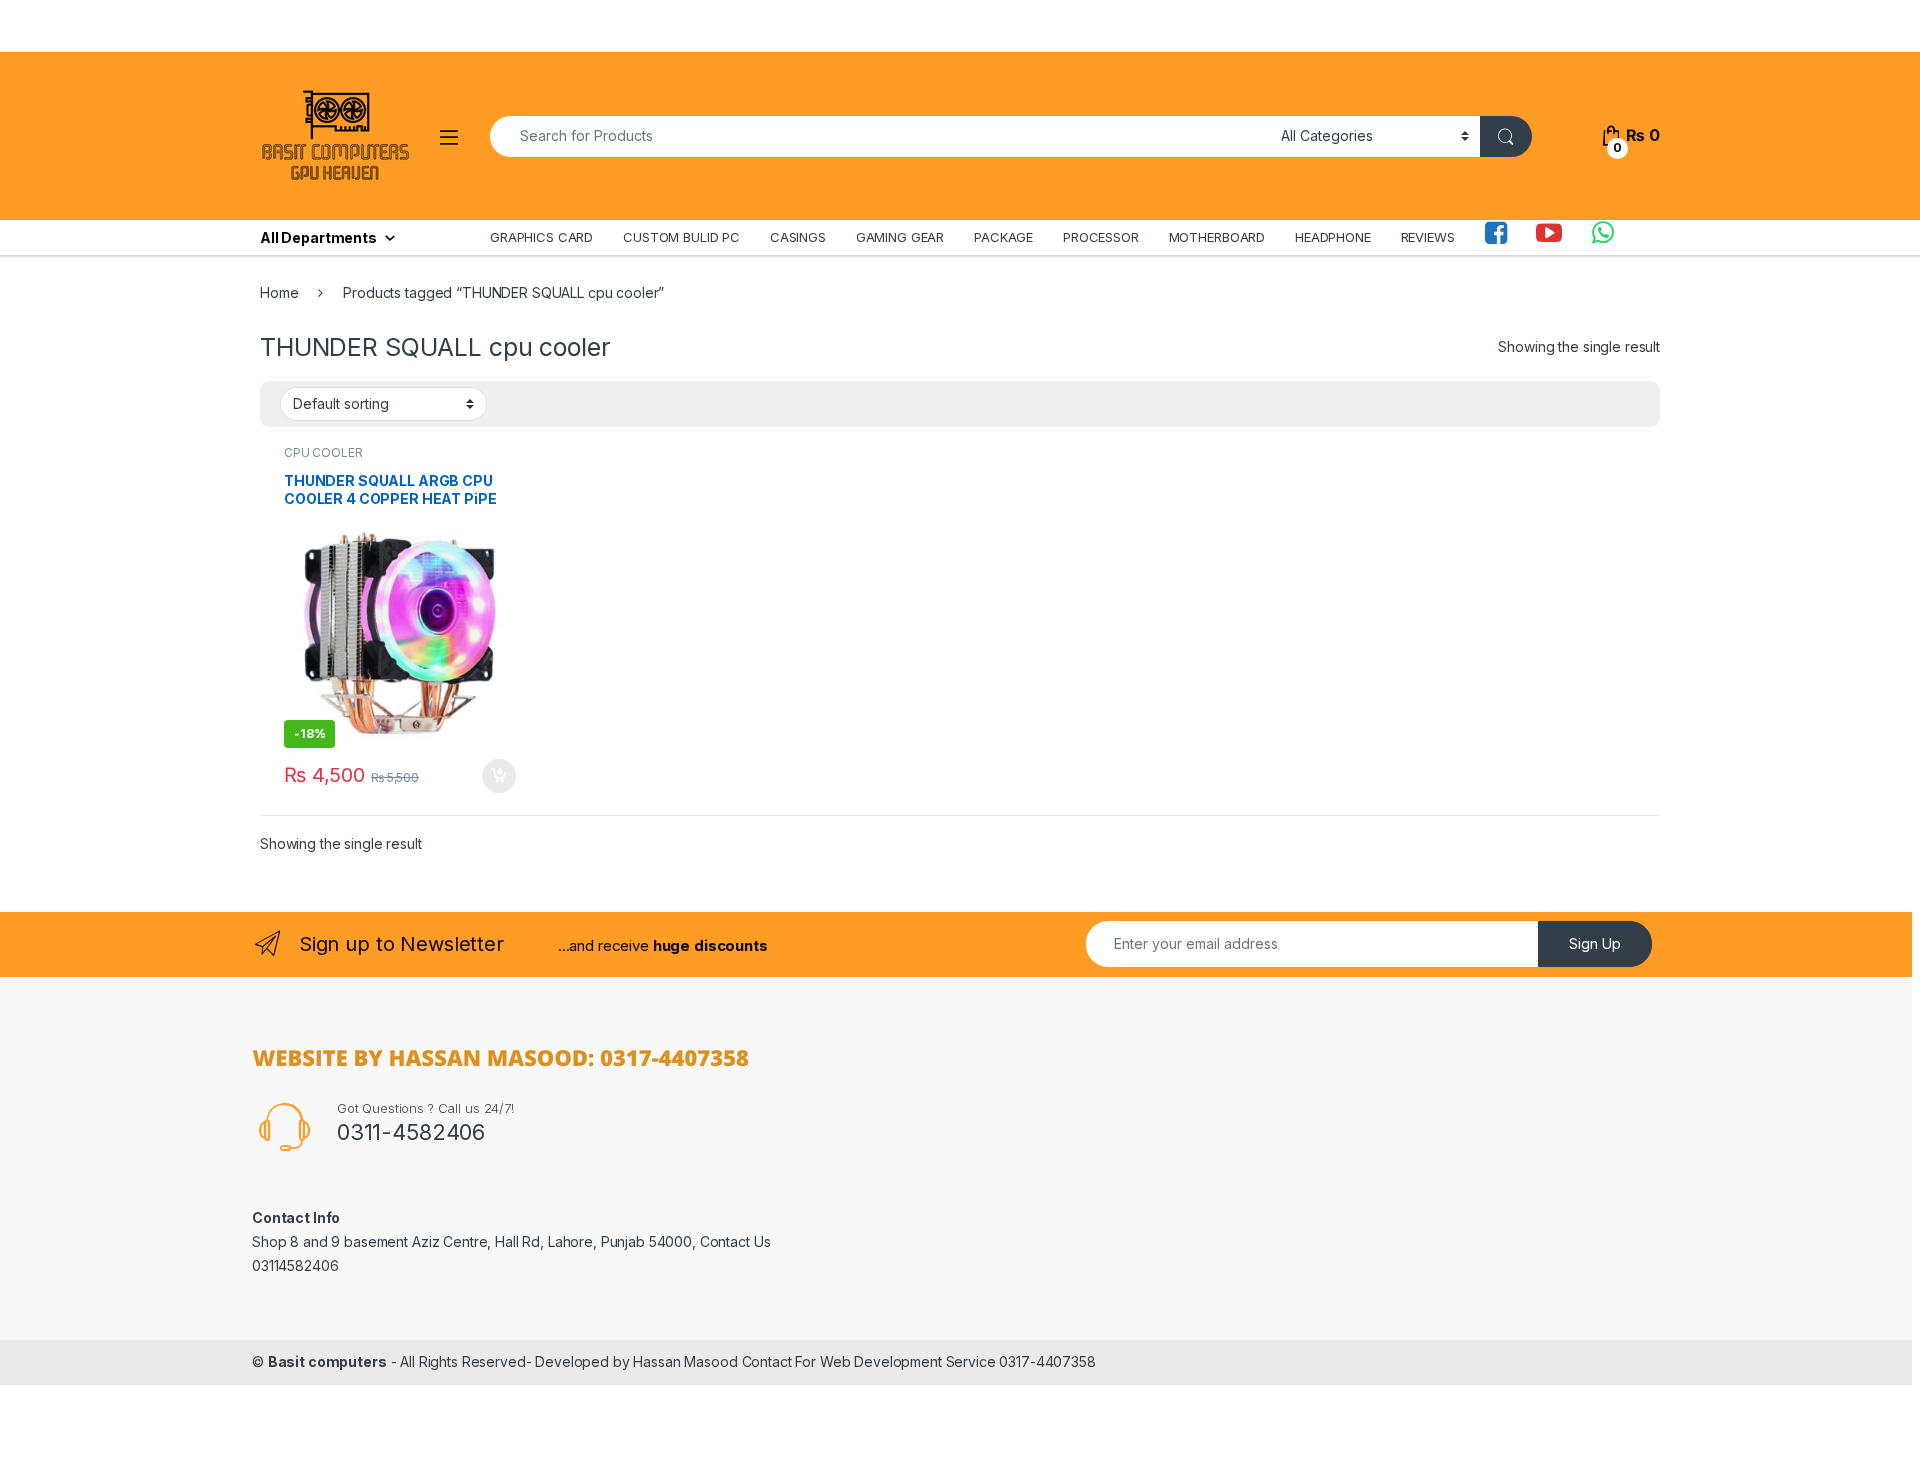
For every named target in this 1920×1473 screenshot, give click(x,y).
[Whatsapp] (1603, 237)
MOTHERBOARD (1217, 237)
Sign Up (1595, 943)
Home (279, 292)
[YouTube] (1549, 237)
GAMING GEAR (900, 237)
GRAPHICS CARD (541, 237)
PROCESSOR (1101, 237)
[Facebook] (1496, 237)
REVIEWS (1428, 237)
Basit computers (327, 1361)
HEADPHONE (1333, 237)
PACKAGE (1003, 237)
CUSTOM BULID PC (681, 237)
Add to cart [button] (499, 776)
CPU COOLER (323, 452)
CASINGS (798, 237)
